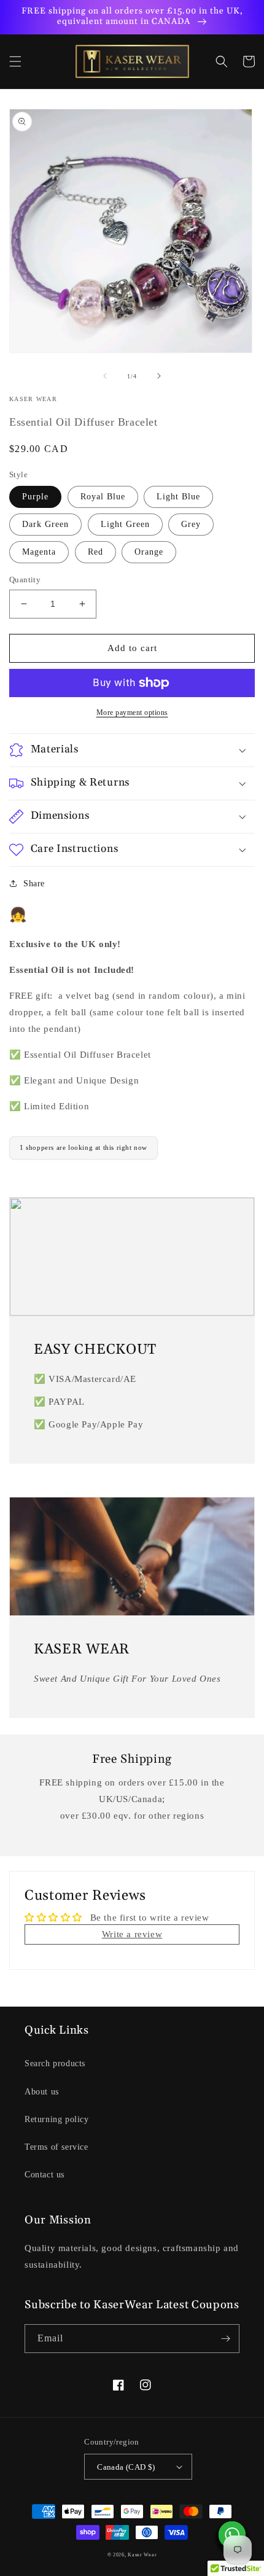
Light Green (125, 524)
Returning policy (57, 2119)
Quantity (25, 580)
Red (95, 552)
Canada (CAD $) (126, 2467)
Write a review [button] (132, 1934)
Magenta (39, 552)
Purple (35, 497)
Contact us (45, 2175)
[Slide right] (159, 376)
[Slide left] (105, 376)
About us (42, 2092)
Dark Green (45, 524)
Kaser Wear (142, 2555)
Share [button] (34, 884)
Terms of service (56, 2147)
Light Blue (178, 497)
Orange (149, 552)
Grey (191, 524)
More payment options (132, 712)
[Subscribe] (225, 2339)
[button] (15, 61)
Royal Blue (103, 497)
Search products (55, 2063)
